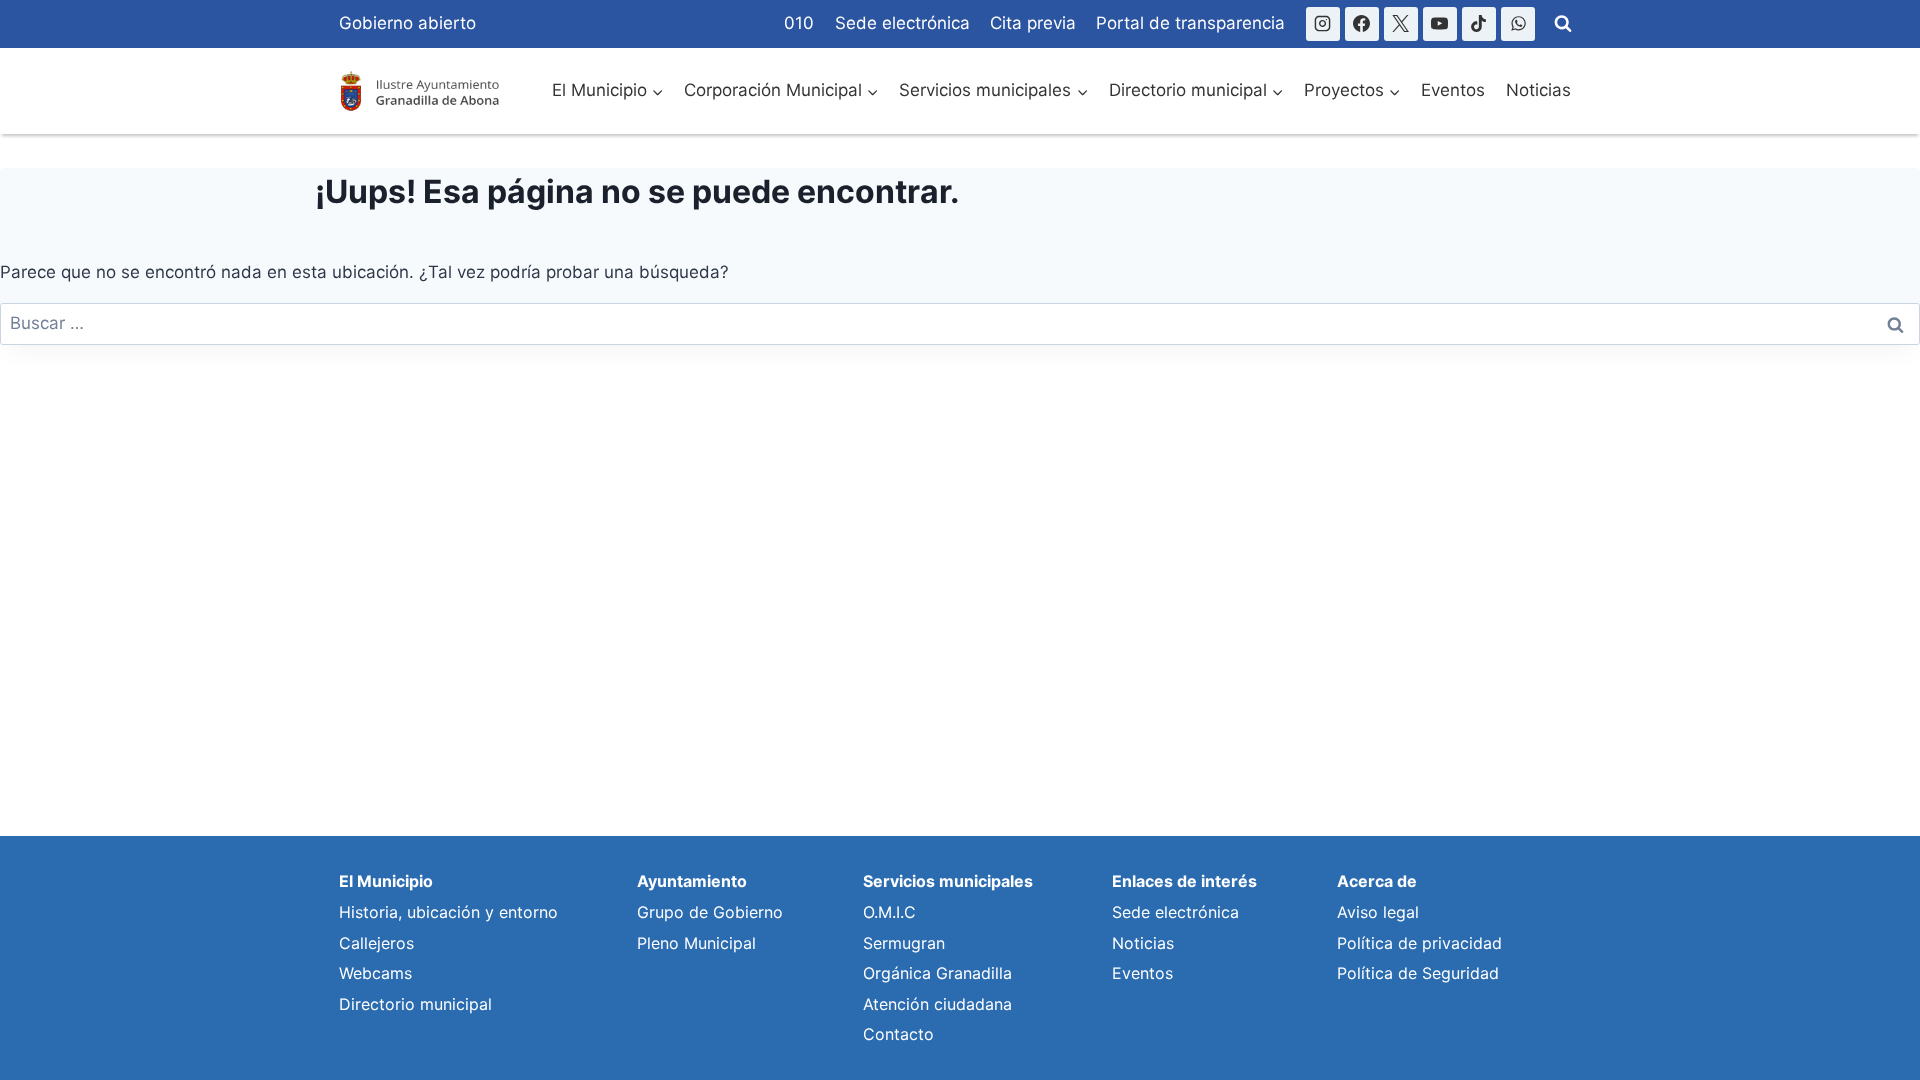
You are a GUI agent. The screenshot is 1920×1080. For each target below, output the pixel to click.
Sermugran (904, 943)
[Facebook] (1362, 24)
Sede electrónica (902, 23)
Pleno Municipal (696, 943)
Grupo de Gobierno (710, 912)
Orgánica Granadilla (937, 973)
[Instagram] (1323, 24)
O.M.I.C (889, 912)
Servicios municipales (948, 881)
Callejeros (376, 943)
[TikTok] (1479, 24)
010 (799, 23)
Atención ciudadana (937, 1004)
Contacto (898, 1034)
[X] (1401, 24)
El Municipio (386, 881)
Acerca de (1377, 881)
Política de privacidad (1419, 943)
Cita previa (1033, 23)
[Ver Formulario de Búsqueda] (1563, 24)
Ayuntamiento (692, 881)
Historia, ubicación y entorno (448, 912)
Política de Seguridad (1418, 973)
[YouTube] (1440, 24)
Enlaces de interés (1184, 881)
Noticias (1538, 90)
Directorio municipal (415, 1004)
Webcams (375, 973)
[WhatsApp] (1518, 24)
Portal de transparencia (1190, 23)
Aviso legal (1378, 912)
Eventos (1453, 90)
